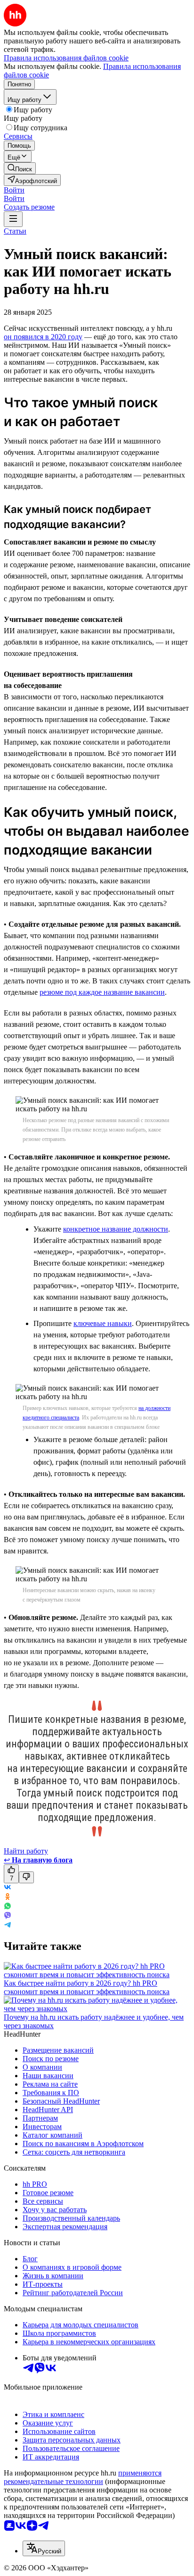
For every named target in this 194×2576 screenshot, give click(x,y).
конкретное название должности (116, 1229)
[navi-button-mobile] (13, 219)
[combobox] (44, 2548)
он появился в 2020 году (43, 337)
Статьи (15, 231)
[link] (20, 168)
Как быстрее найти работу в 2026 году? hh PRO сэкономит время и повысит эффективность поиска (87, 1987)
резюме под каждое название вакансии (102, 992)
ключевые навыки (103, 1323)
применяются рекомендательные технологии (83, 2477)
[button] (14, 190)
